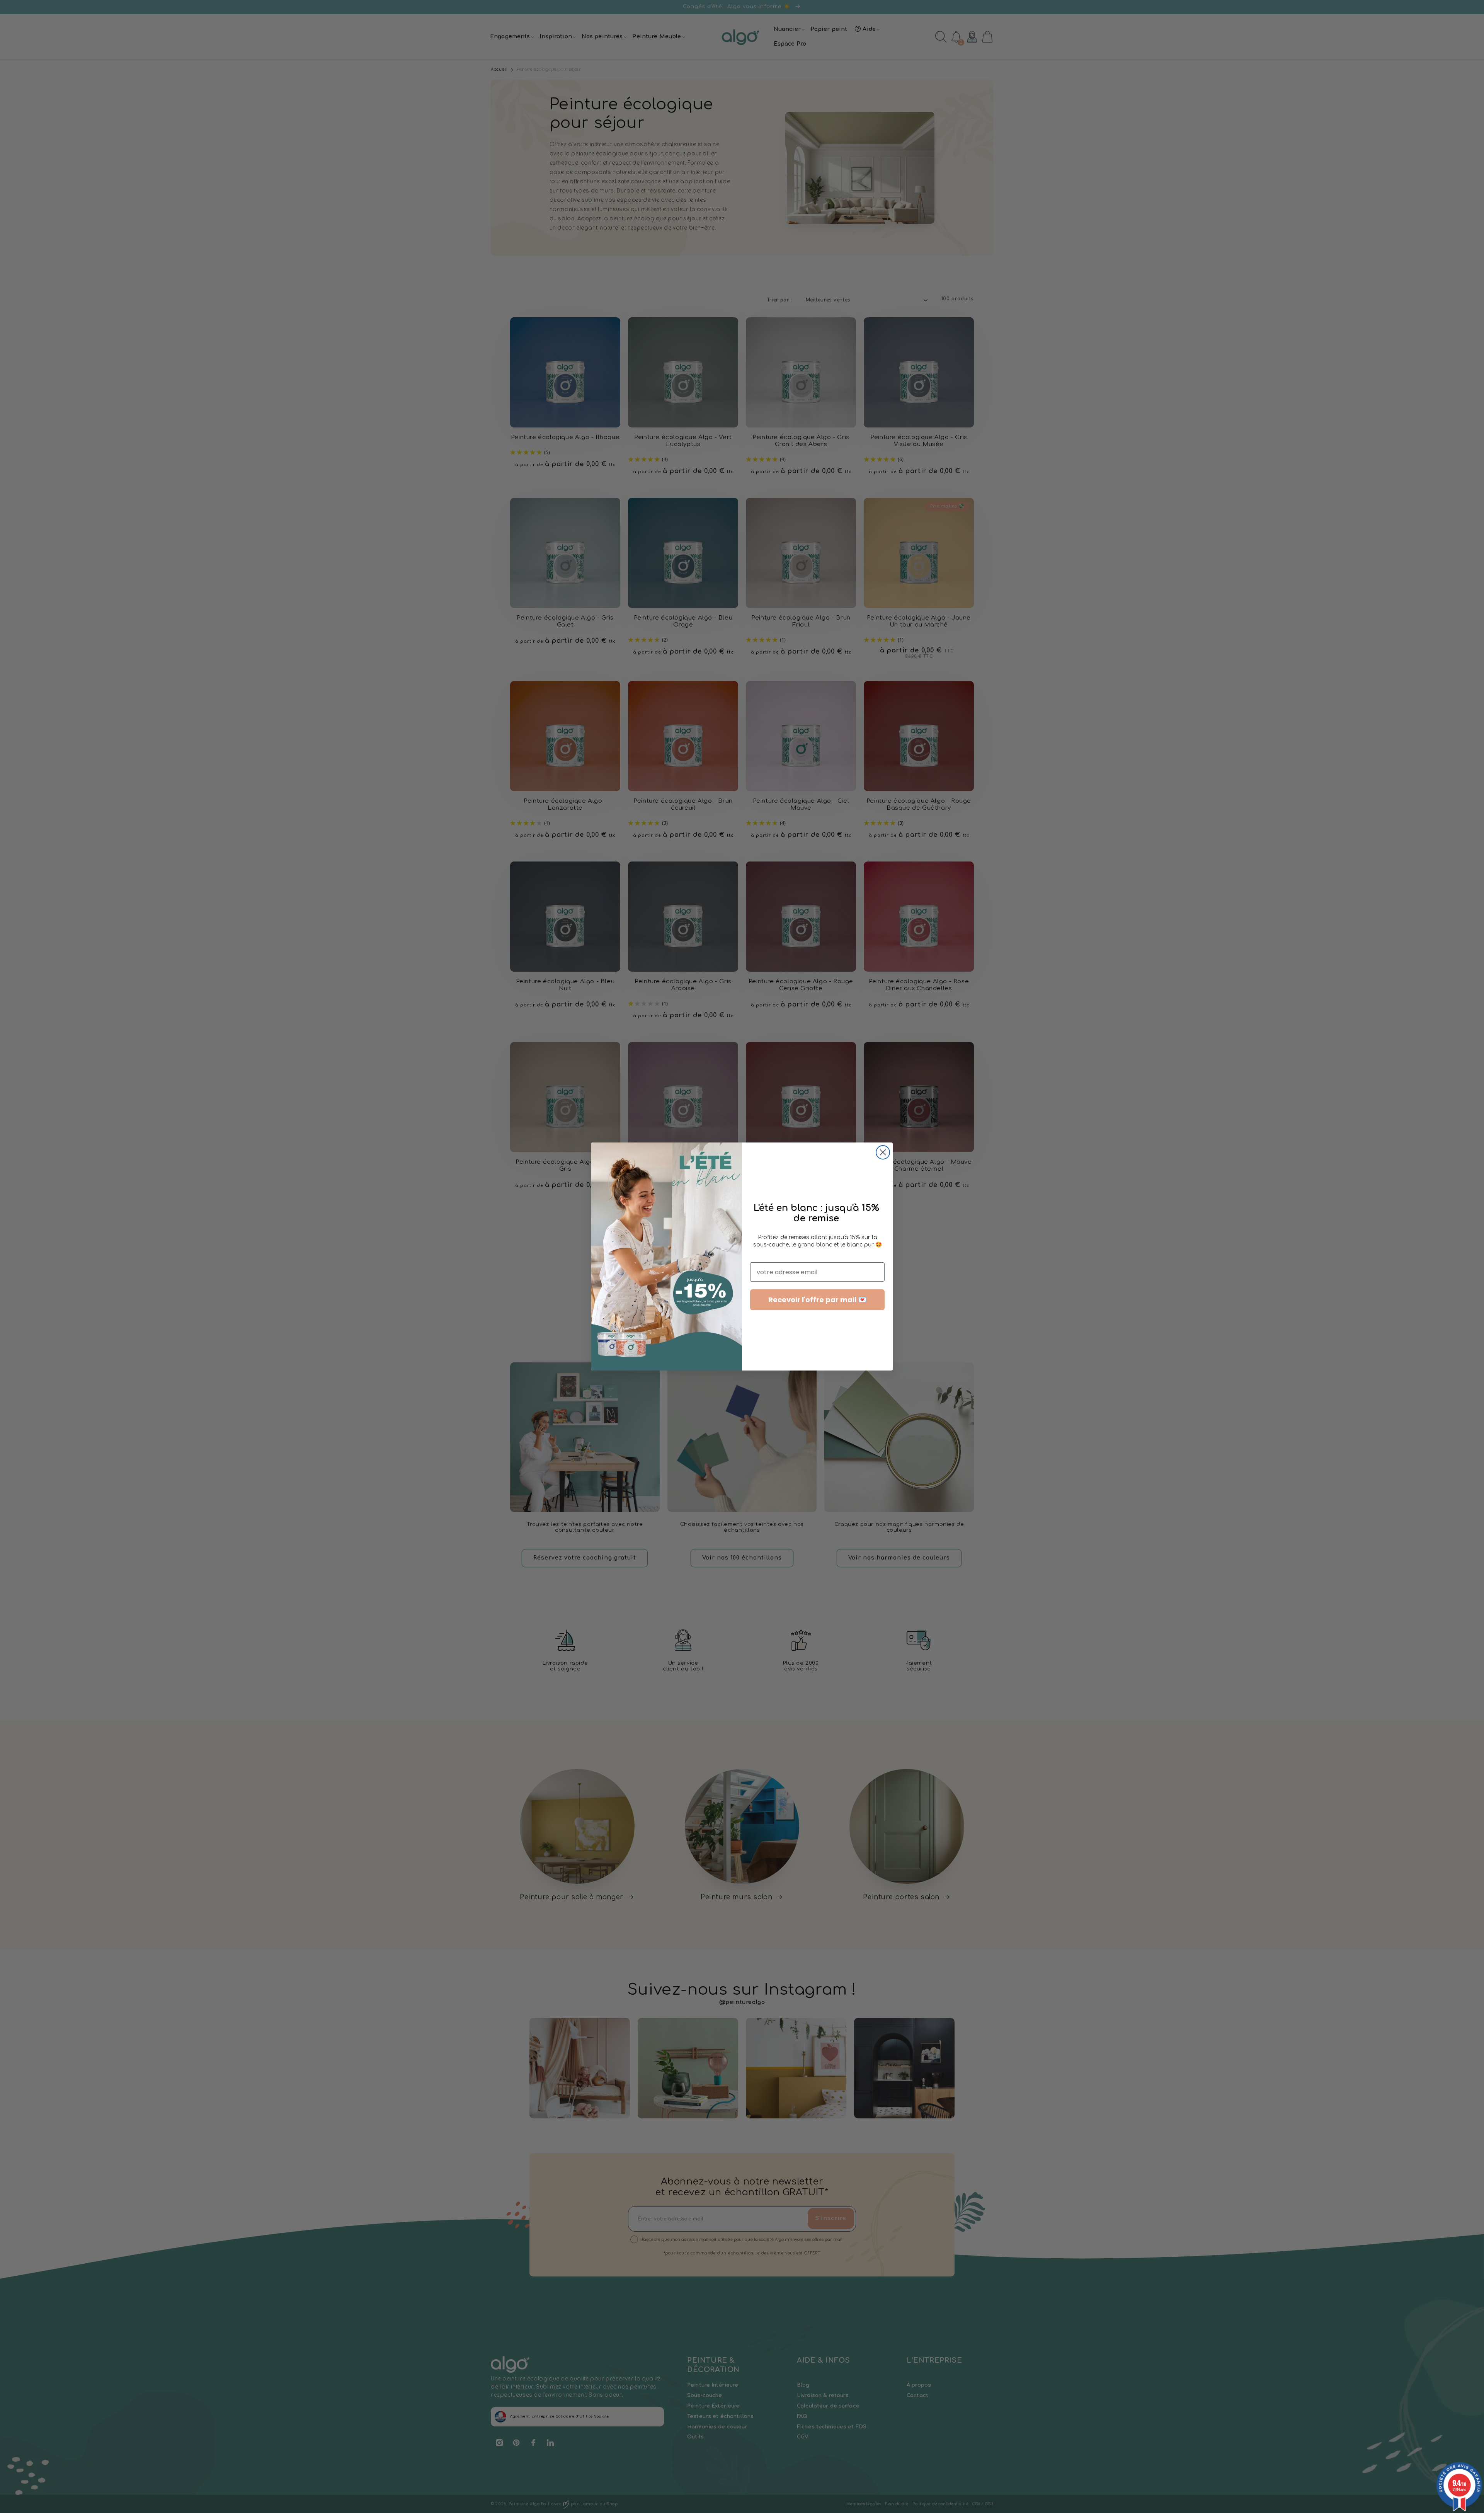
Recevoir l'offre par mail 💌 (817, 1300)
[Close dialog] (883, 1152)
